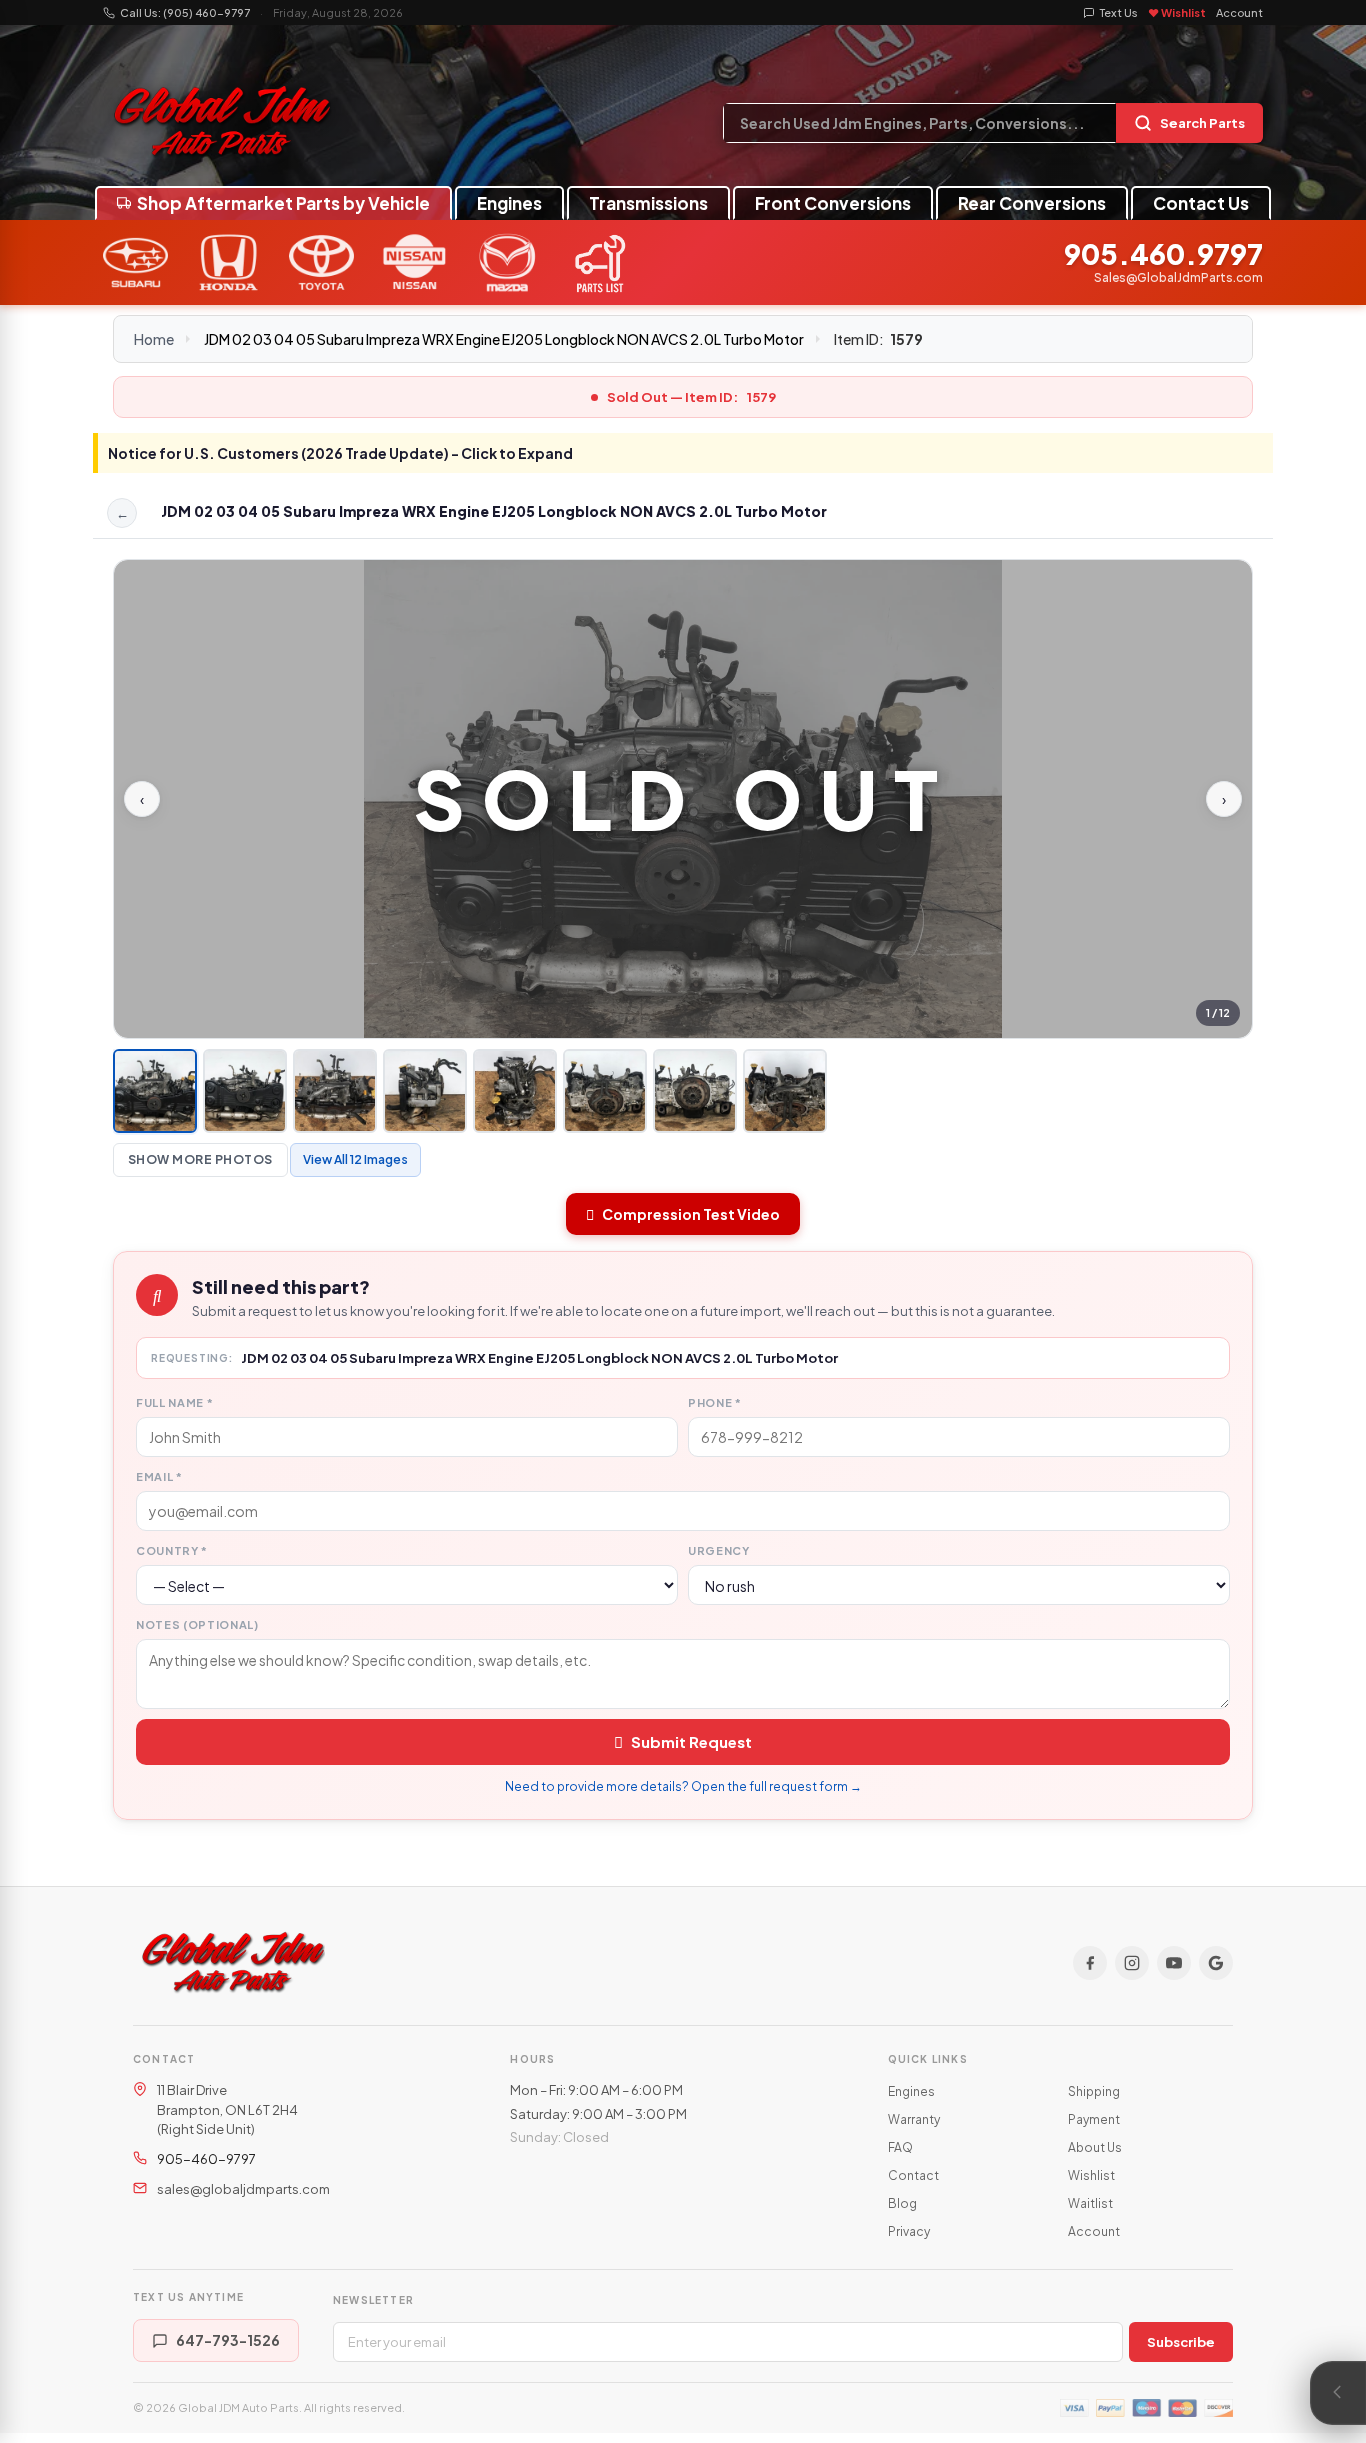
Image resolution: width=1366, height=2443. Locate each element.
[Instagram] (1132, 1963)
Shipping (1094, 2091)
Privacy (909, 2231)
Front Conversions (833, 203)
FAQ (900, 2147)
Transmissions (648, 203)
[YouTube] (1174, 1963)
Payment (1094, 2119)
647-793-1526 (228, 2340)
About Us (1095, 2147)
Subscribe (1181, 2342)
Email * (159, 1476)
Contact (913, 2175)
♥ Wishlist (1177, 12)
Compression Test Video (691, 1214)
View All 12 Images (355, 1159)
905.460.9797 (1163, 254)
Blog (902, 2203)
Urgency (719, 1550)
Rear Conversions (1032, 203)
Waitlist (1090, 2203)
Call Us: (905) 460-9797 (185, 12)
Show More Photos (200, 1159)
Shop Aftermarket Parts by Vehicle (283, 203)
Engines (509, 203)
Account (1239, 12)
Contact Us (1201, 203)
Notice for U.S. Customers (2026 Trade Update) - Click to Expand (340, 453)
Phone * (715, 1402)
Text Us (1119, 12)
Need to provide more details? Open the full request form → (683, 1786)
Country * (172, 1550)
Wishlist (1091, 2175)
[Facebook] (1090, 1963)
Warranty (914, 2119)
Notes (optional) (197, 1624)
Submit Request (691, 1741)
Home (154, 339)
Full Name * (174, 1402)
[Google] (1216, 1963)
